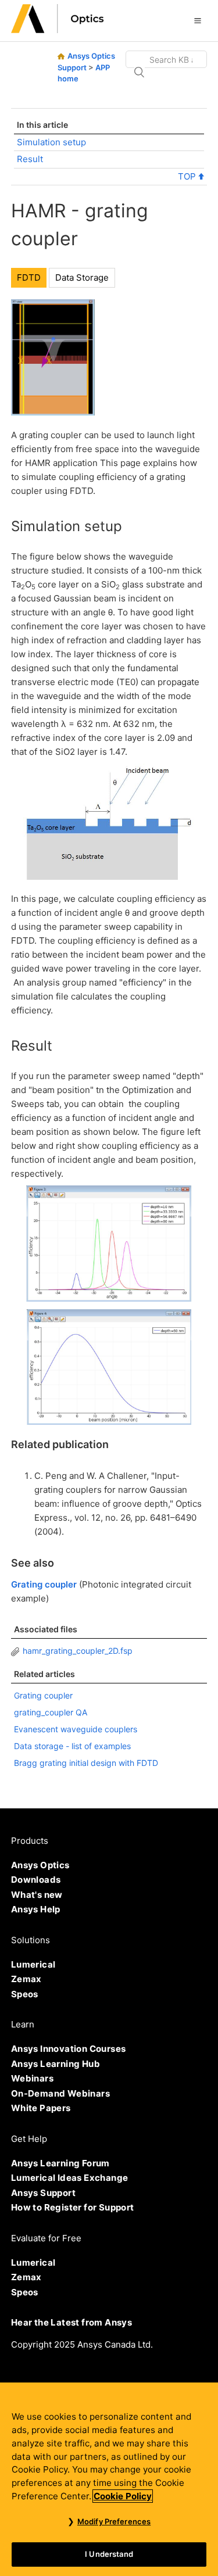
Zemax (26, 1979)
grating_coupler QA (51, 1712)
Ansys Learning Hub (56, 2064)
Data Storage (82, 277)
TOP (188, 176)
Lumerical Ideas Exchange (70, 2178)
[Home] (58, 30)
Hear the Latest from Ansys (72, 2322)
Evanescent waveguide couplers (76, 1729)
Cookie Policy (123, 2496)
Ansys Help (36, 1909)
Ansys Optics (40, 1865)
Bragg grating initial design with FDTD (86, 1763)
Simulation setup (51, 142)
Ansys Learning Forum (60, 2163)
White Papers (41, 2108)
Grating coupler (44, 1584)
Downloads (36, 1880)
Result (30, 159)
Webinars (32, 2078)
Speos (25, 1994)
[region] (109, 2479)
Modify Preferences (114, 2521)
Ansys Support (43, 2193)
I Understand (109, 2554)
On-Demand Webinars (60, 2093)
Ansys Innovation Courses (69, 2049)
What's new (37, 1895)
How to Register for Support (73, 2207)
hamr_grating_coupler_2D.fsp (78, 1651)
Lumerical (33, 1964)
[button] (198, 20)
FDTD (29, 277)
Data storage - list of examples (72, 1746)
